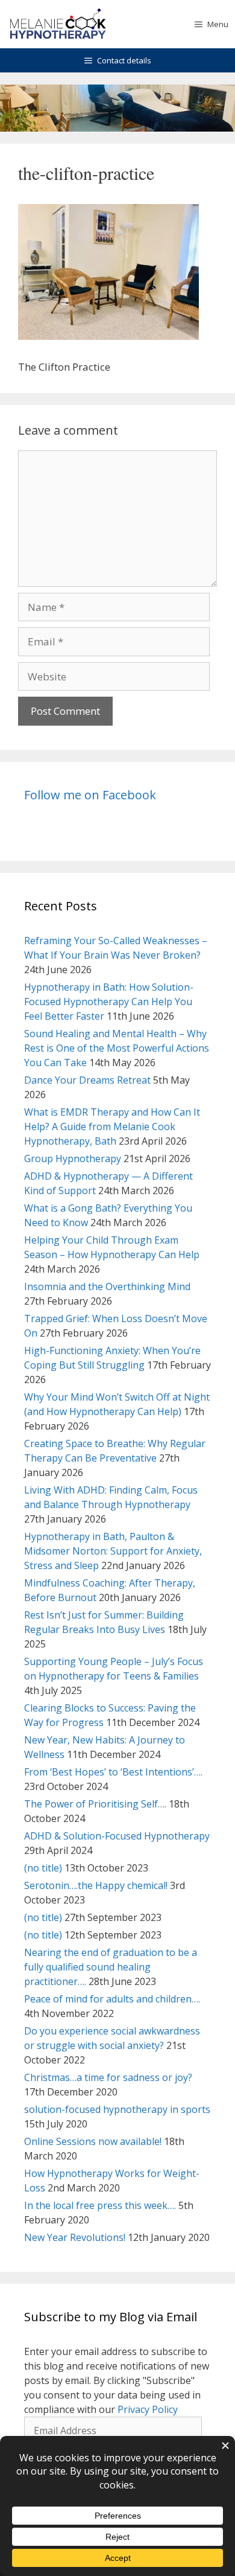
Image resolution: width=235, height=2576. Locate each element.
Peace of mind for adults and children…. (112, 1999)
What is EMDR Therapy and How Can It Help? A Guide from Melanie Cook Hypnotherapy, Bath (112, 1127)
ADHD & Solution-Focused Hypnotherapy (117, 1836)
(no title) (43, 1868)
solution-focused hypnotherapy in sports (117, 2109)
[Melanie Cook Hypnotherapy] (58, 24)
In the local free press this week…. (100, 2205)
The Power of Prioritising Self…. (95, 1804)
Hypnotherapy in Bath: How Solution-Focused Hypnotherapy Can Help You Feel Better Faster (109, 1002)
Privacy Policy (148, 2409)
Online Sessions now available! (93, 2141)
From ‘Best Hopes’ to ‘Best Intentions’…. (113, 1772)
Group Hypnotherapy (73, 1159)
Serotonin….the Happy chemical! (96, 1885)
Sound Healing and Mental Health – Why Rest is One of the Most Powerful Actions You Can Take (117, 1048)
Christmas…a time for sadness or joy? (108, 2077)
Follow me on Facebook (90, 795)
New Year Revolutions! (75, 2237)
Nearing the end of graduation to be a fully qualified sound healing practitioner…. (111, 1967)
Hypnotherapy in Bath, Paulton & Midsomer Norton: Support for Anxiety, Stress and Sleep (113, 1551)
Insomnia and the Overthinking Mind (107, 1286)
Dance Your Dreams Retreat (87, 1080)
